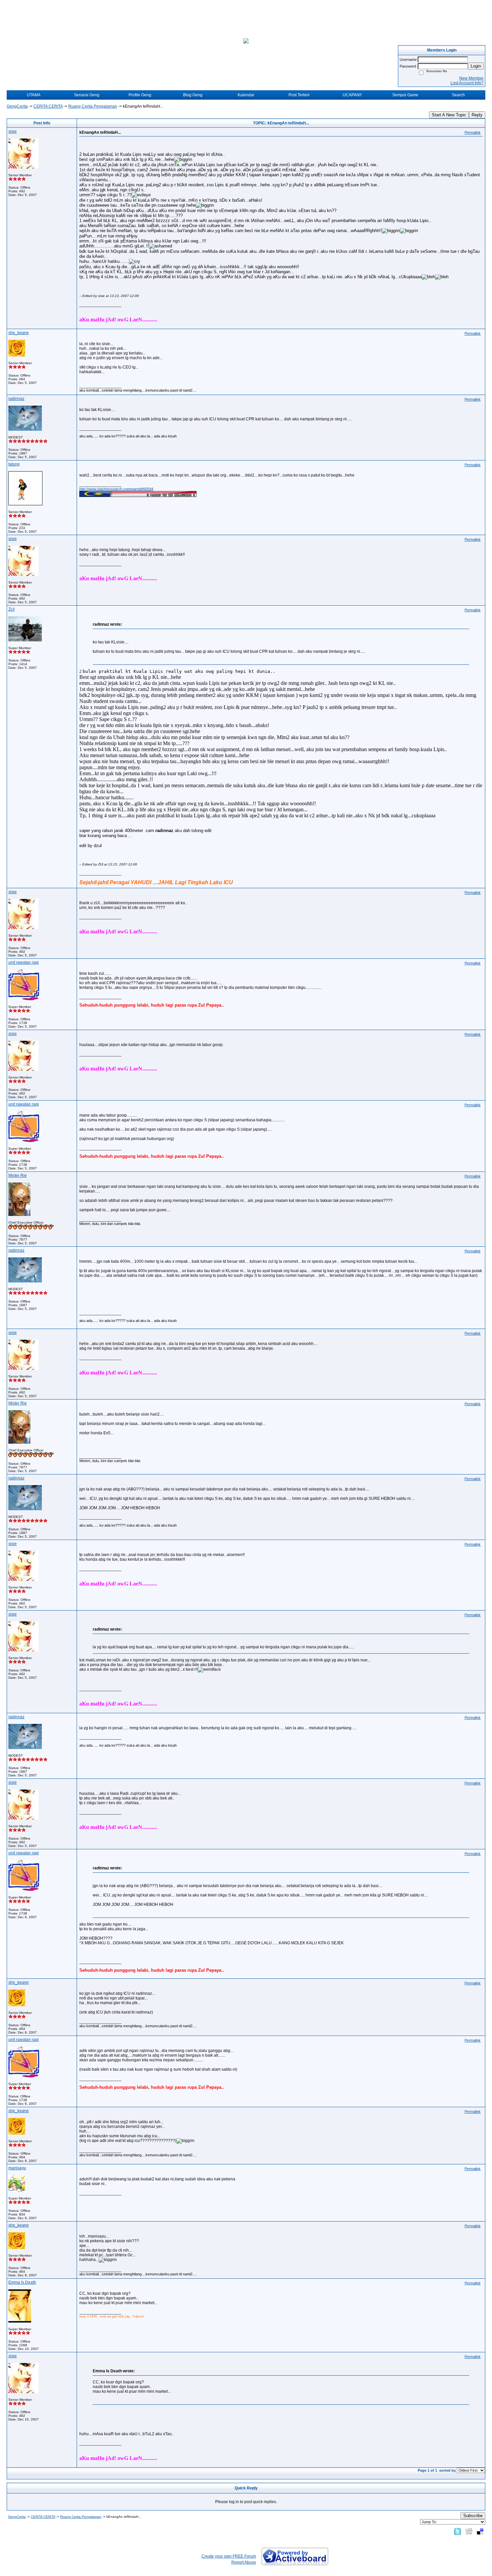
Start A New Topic (449, 115)
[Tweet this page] (458, 2531)
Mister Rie (18, 1175)
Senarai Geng (87, 95)
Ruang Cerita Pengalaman (93, 106)
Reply (477, 115)
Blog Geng (193, 95)
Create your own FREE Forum (229, 2556)
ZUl (12, 609)
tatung (14, 464)
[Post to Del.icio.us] (480, 2531)
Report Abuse (244, 2562)
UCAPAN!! (352, 95)
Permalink (473, 132)
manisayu (17, 2168)
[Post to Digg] (469, 2531)
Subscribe (473, 2516)
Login (476, 66)
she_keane (19, 333)
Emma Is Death (22, 2282)
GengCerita (17, 106)
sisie (13, 131)
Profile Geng (140, 95)
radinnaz (16, 399)
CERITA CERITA (48, 106)
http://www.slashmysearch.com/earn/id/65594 (116, 489)
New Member (471, 78)
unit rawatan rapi (24, 962)
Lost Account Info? (467, 83)
